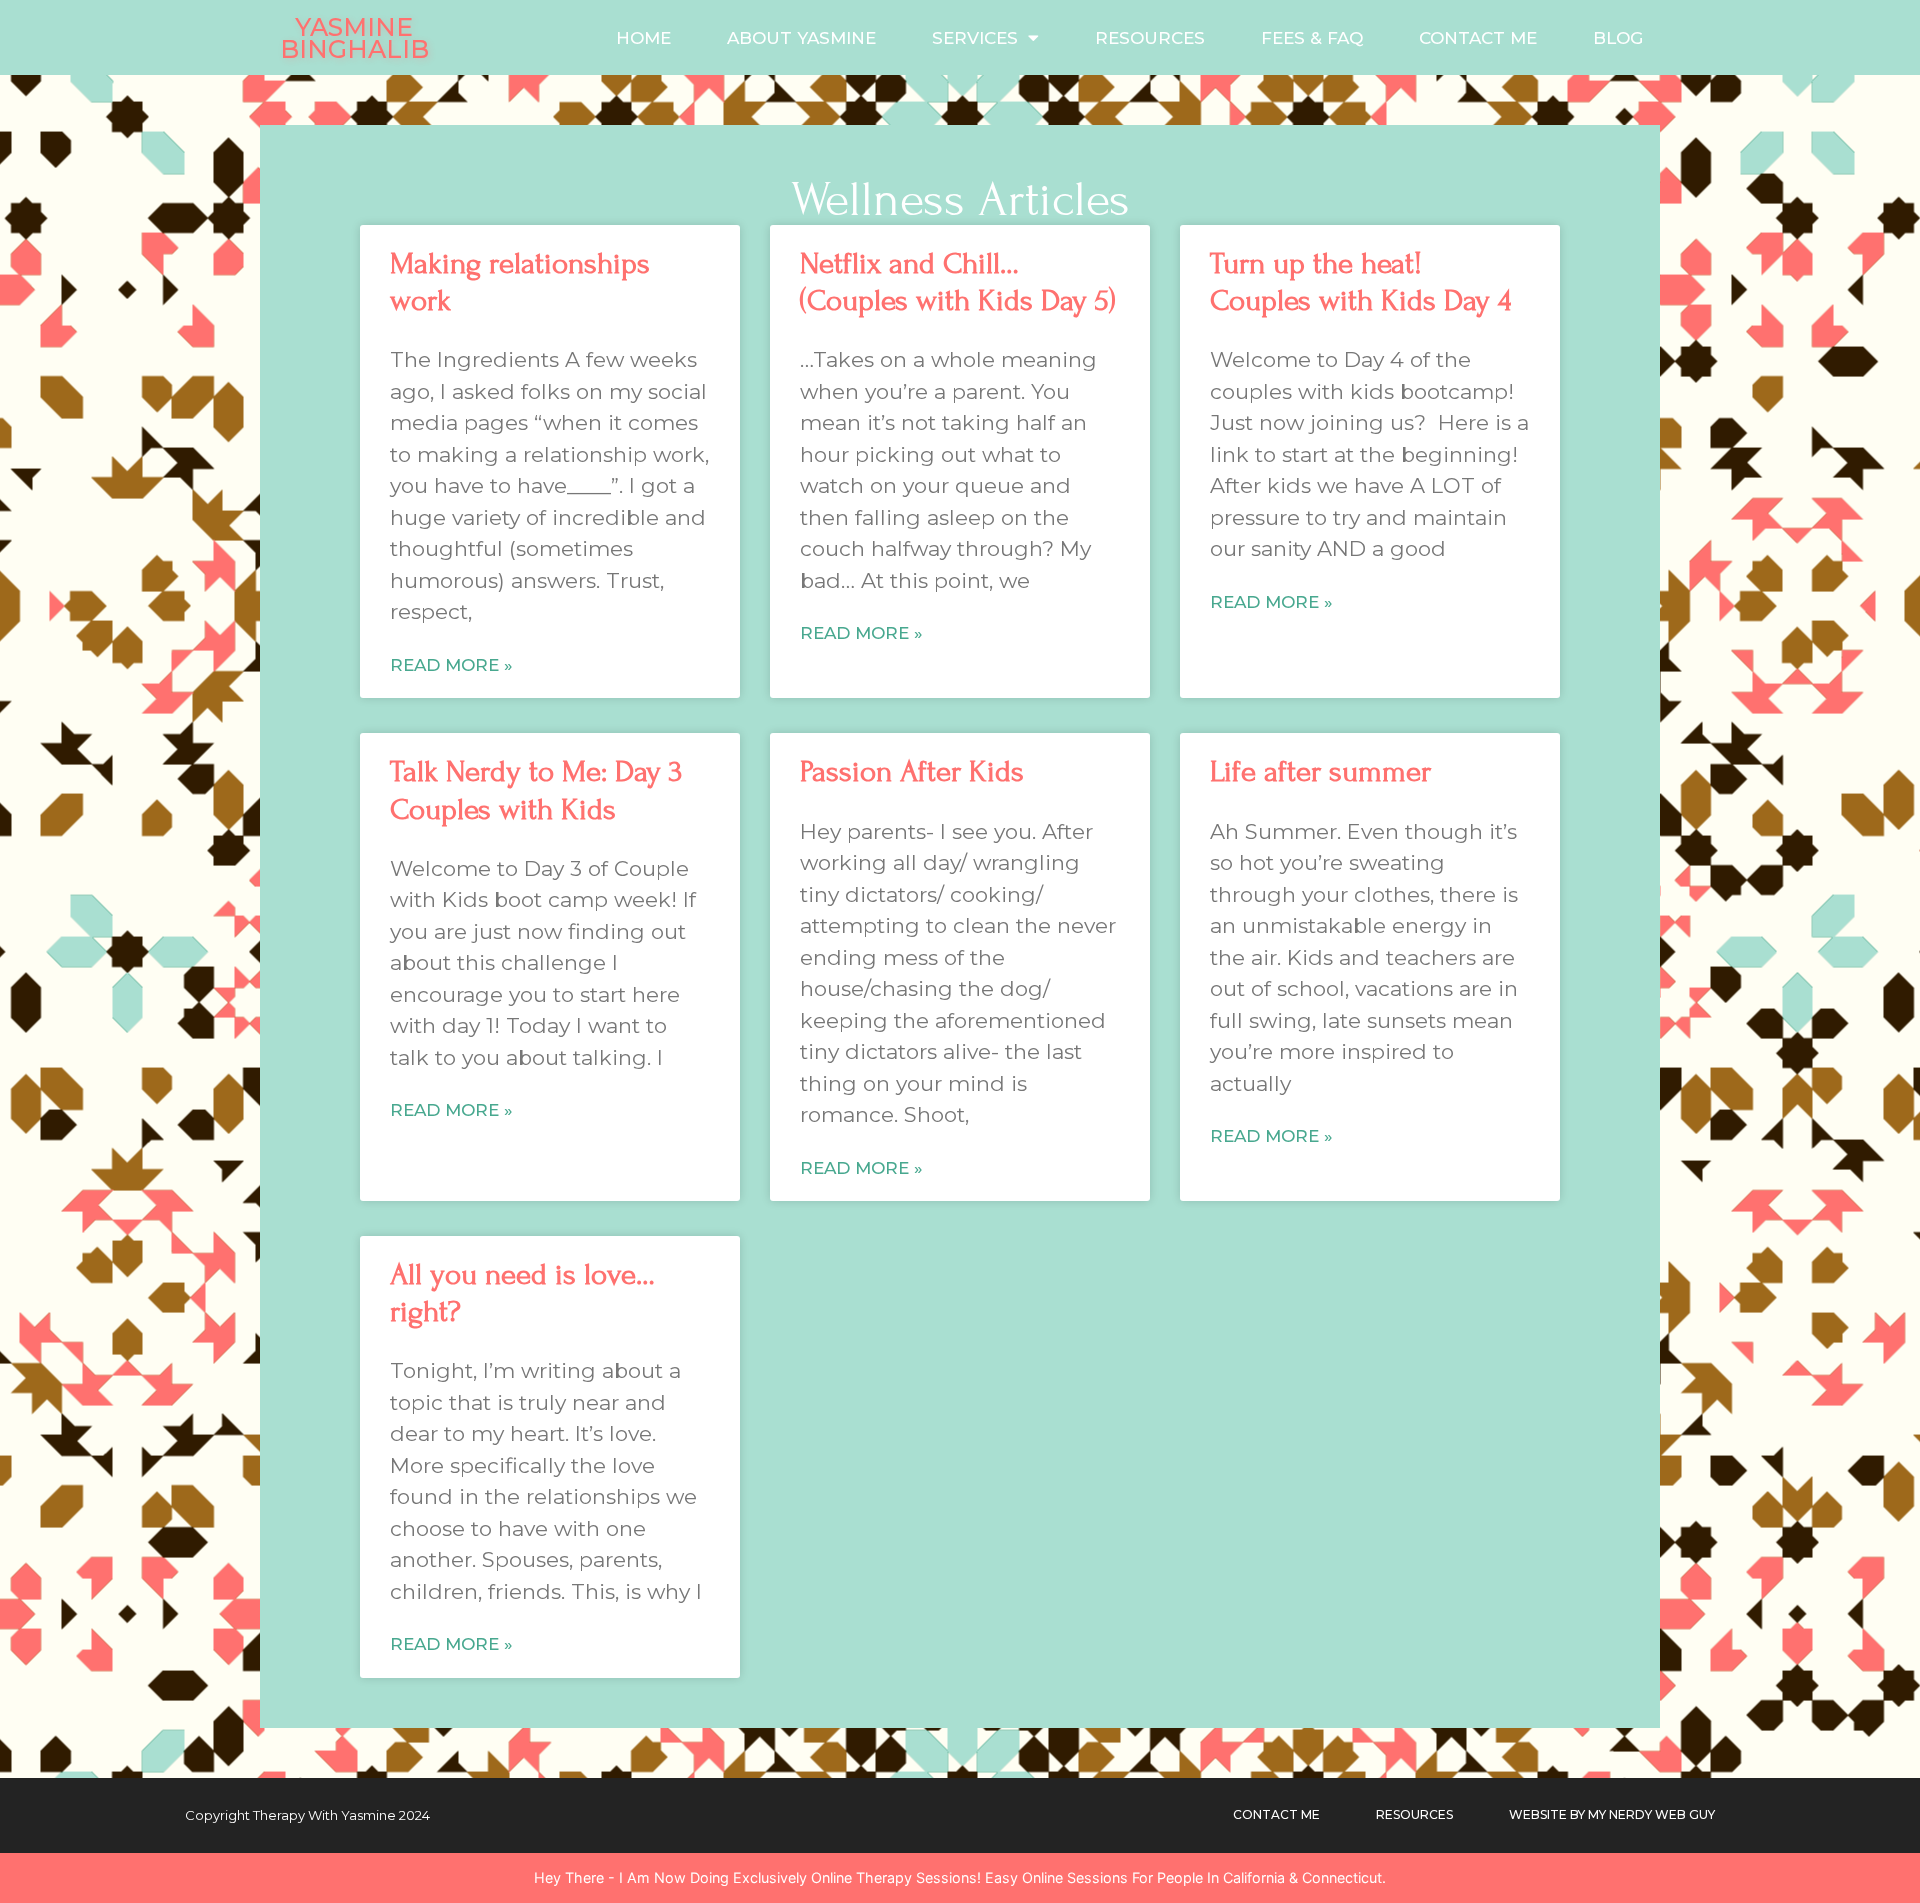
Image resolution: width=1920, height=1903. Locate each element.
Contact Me (1478, 38)
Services (975, 38)
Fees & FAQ (1312, 38)
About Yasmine (801, 38)
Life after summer (1320, 771)
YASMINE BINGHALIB (354, 38)
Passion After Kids (912, 771)
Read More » (451, 665)
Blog (1618, 38)
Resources (1150, 38)
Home (643, 38)
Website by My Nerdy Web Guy (1612, 1814)
